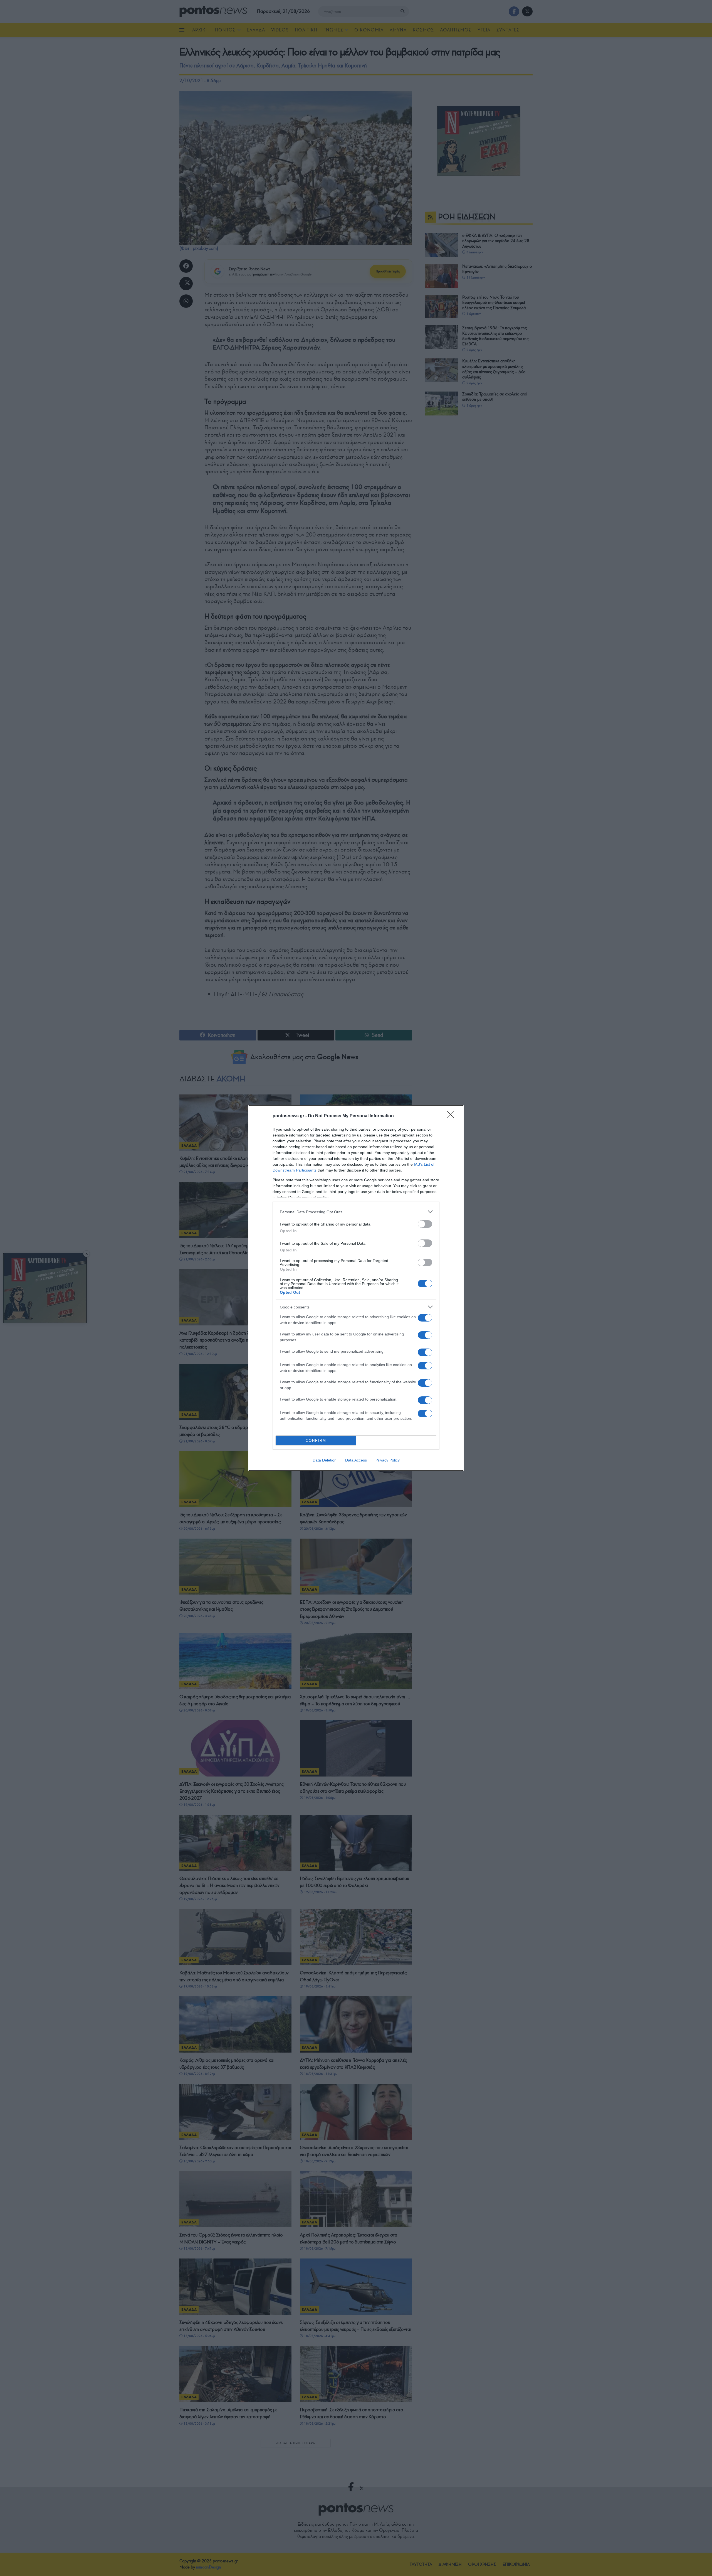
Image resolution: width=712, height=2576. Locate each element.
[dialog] (356, 1288)
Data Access (356, 1460)
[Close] (452, 1116)
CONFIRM (316, 1440)
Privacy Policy (388, 1460)
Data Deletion (325, 1460)
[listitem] (356, 1212)
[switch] (425, 1224)
